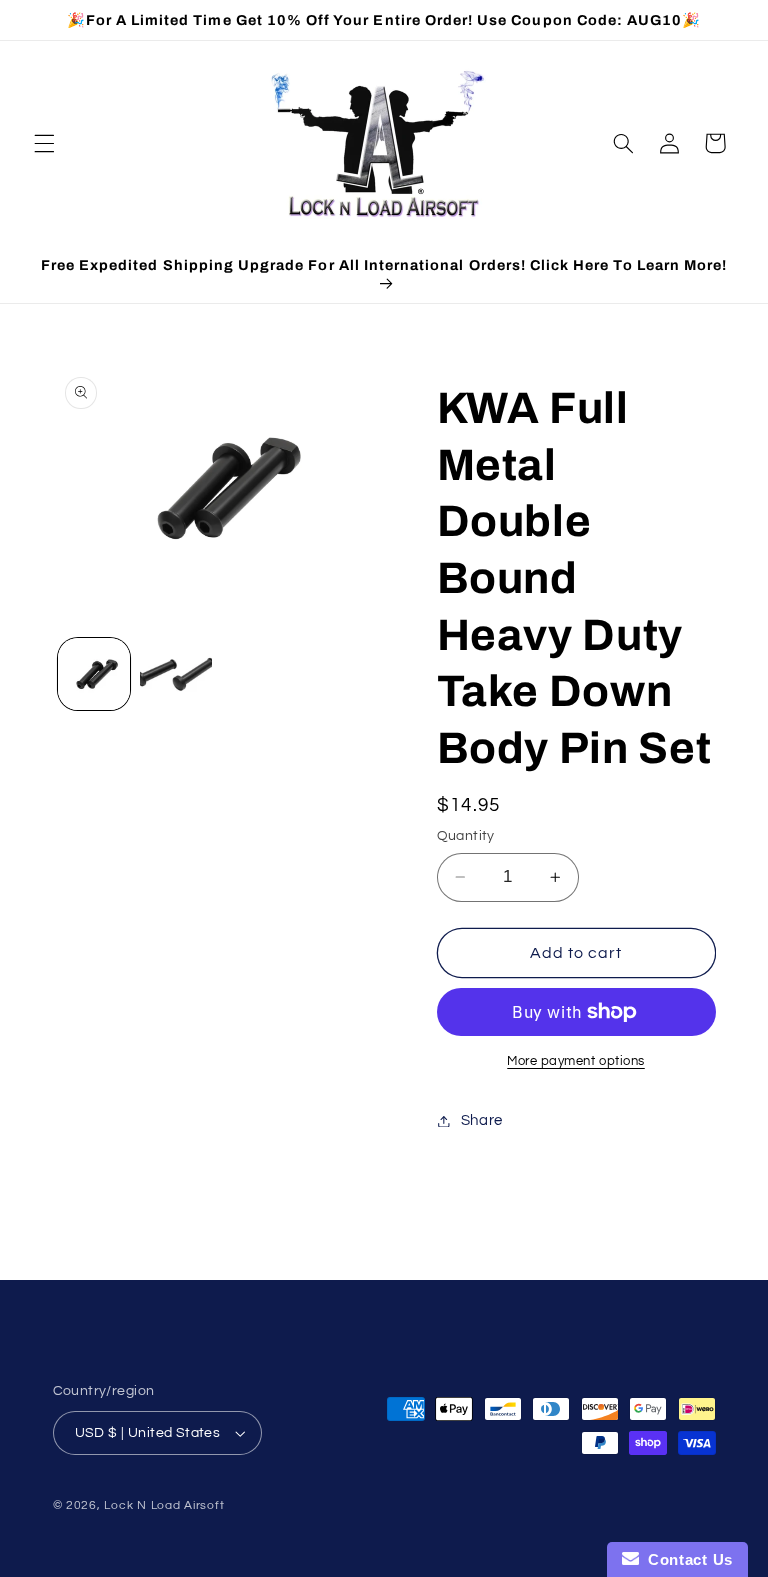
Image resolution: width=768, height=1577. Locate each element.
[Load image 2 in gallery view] (176, 674)
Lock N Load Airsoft (164, 1505)
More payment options (576, 1061)
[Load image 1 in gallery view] (94, 674)
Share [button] (482, 1120)
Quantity (466, 836)
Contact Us (686, 1559)
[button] (44, 143)
